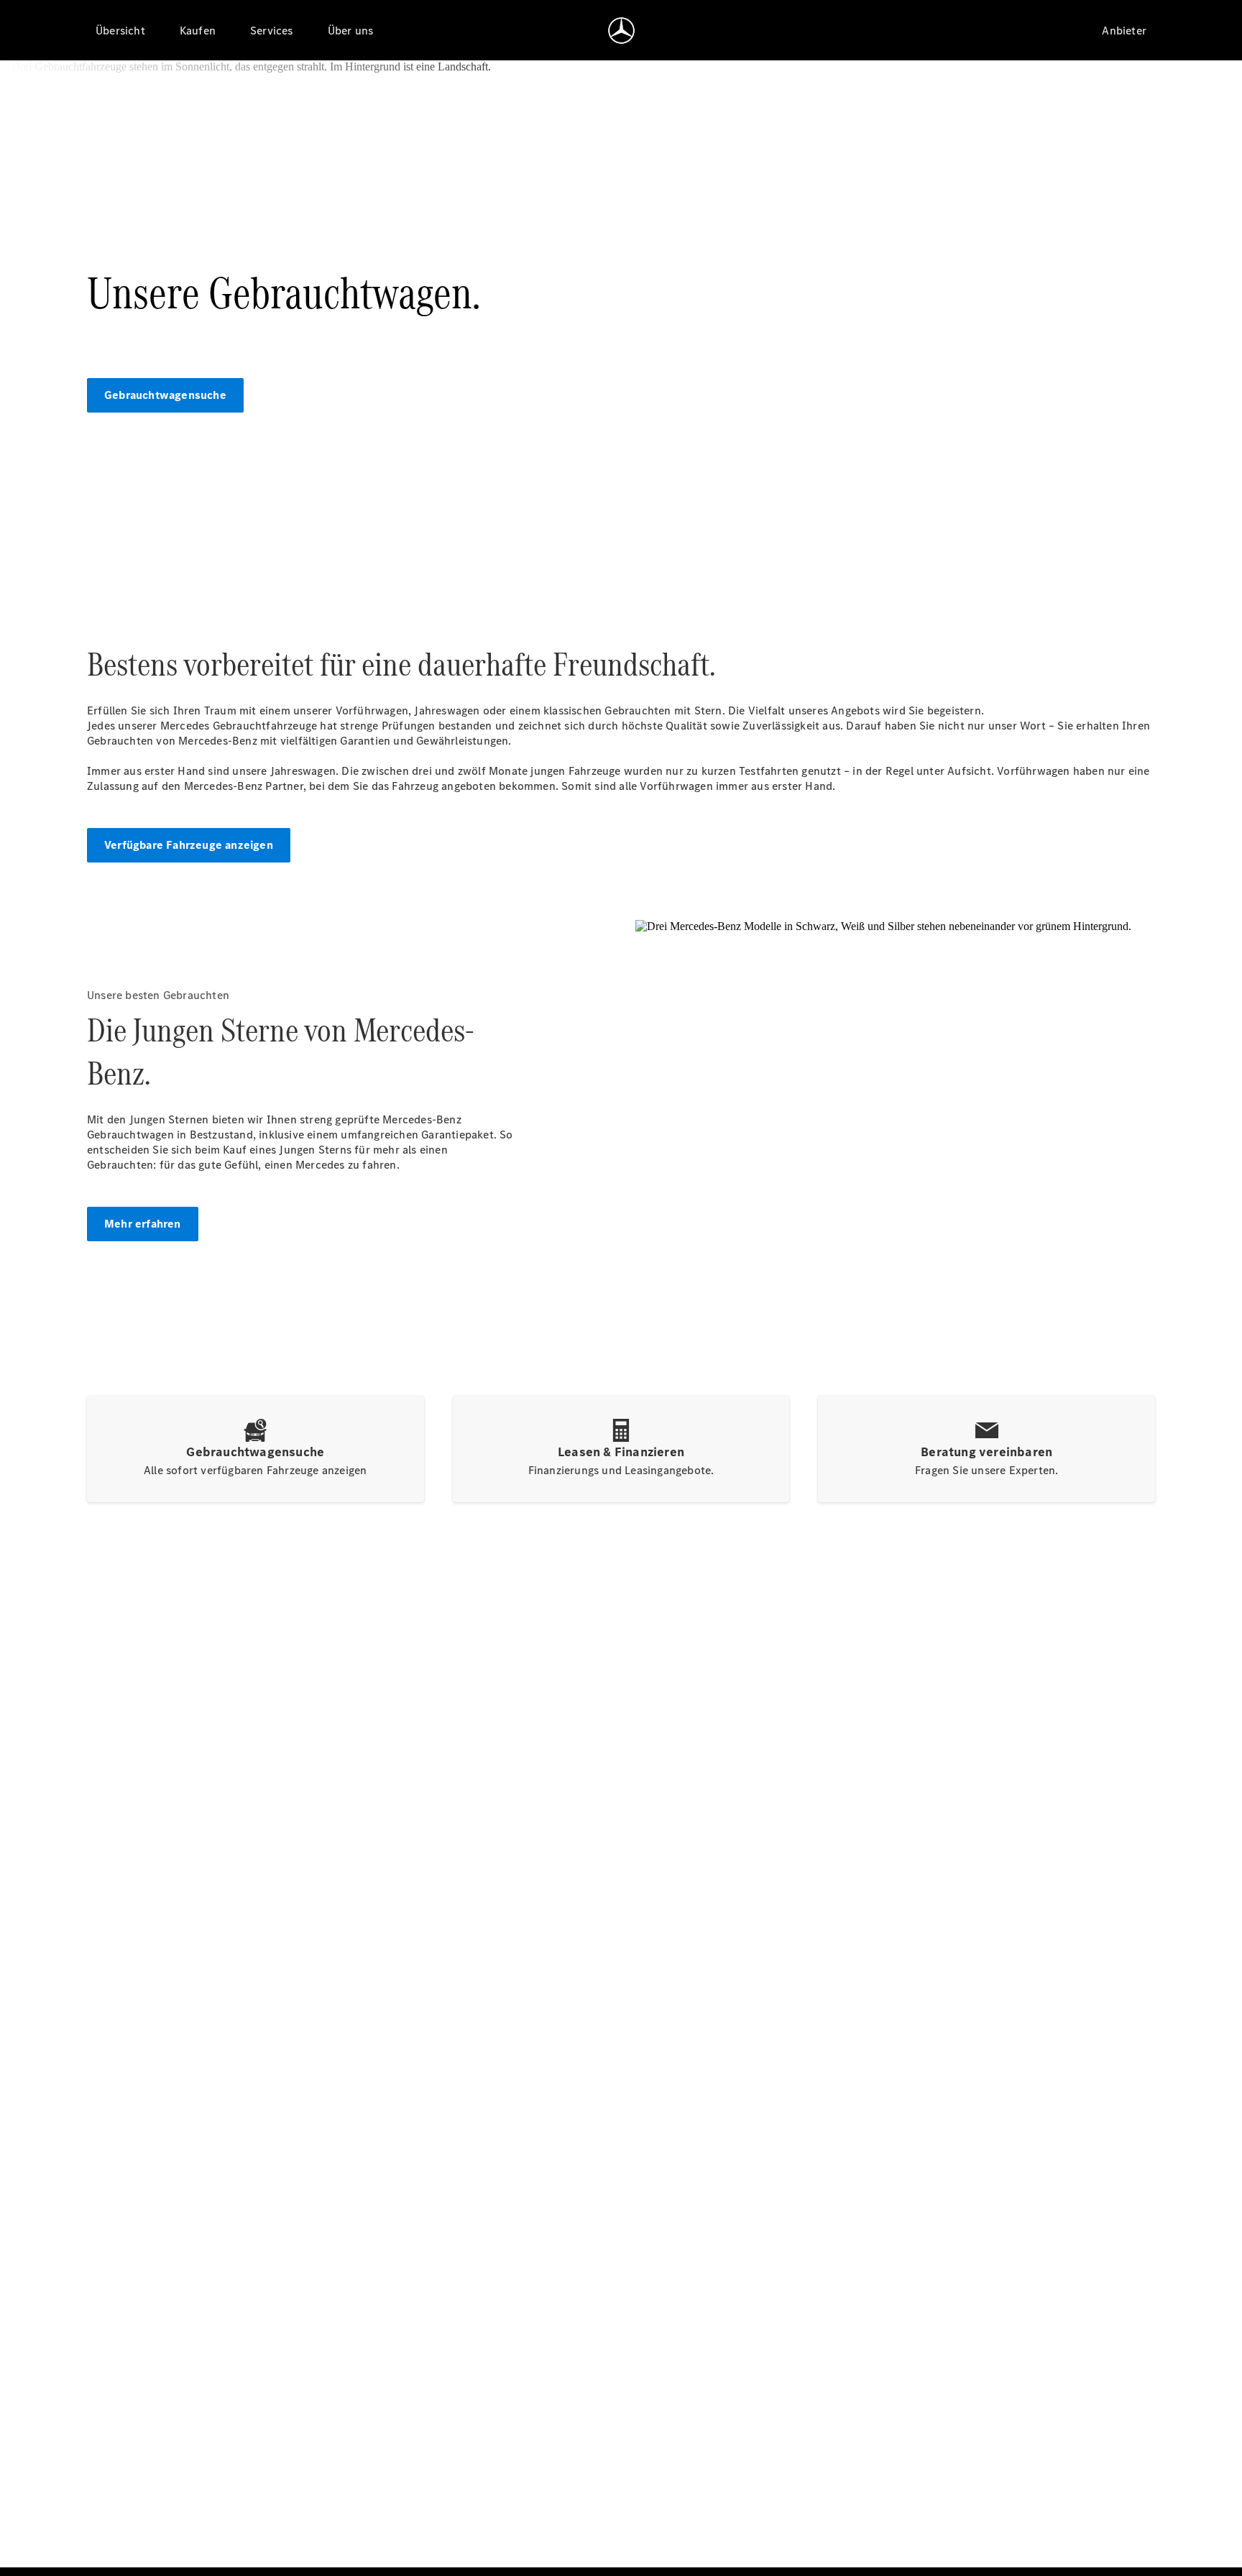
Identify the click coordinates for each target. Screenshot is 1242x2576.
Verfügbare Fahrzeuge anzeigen (189, 845)
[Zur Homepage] (621, 30)
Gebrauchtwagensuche (165, 395)
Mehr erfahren (143, 1224)
